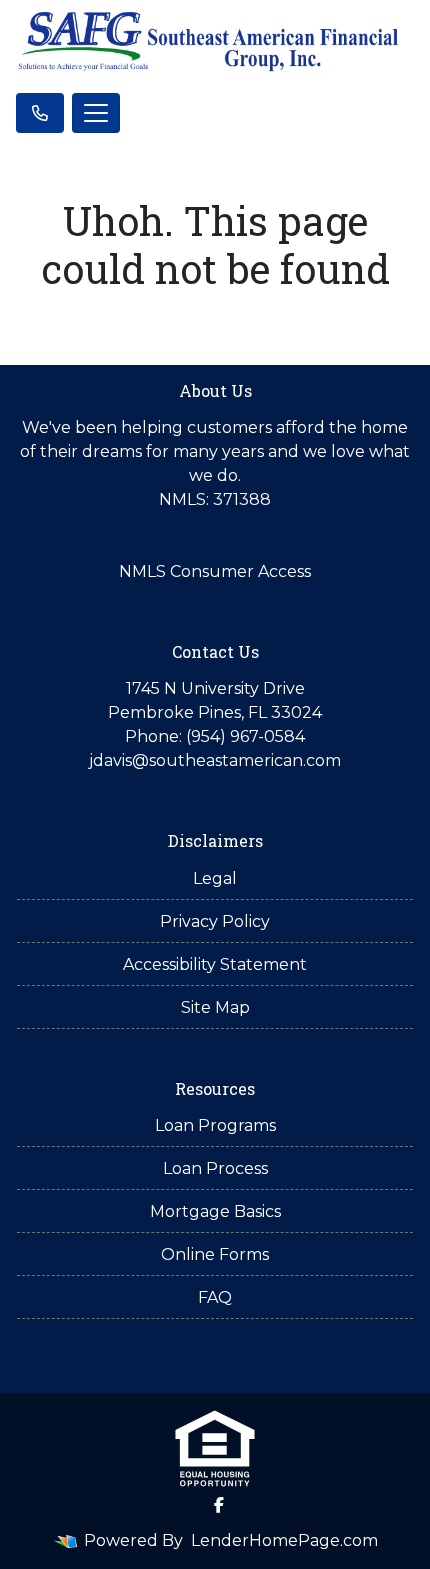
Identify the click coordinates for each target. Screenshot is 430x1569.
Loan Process (215, 1168)
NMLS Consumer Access (215, 571)
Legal (215, 878)
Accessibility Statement (215, 964)
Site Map (215, 1007)
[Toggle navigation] (96, 113)
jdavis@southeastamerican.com (215, 760)
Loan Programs (215, 1125)
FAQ (215, 1297)
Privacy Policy (215, 921)
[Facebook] (219, 1505)
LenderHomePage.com (284, 1540)
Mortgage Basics (215, 1211)
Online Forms (215, 1254)
